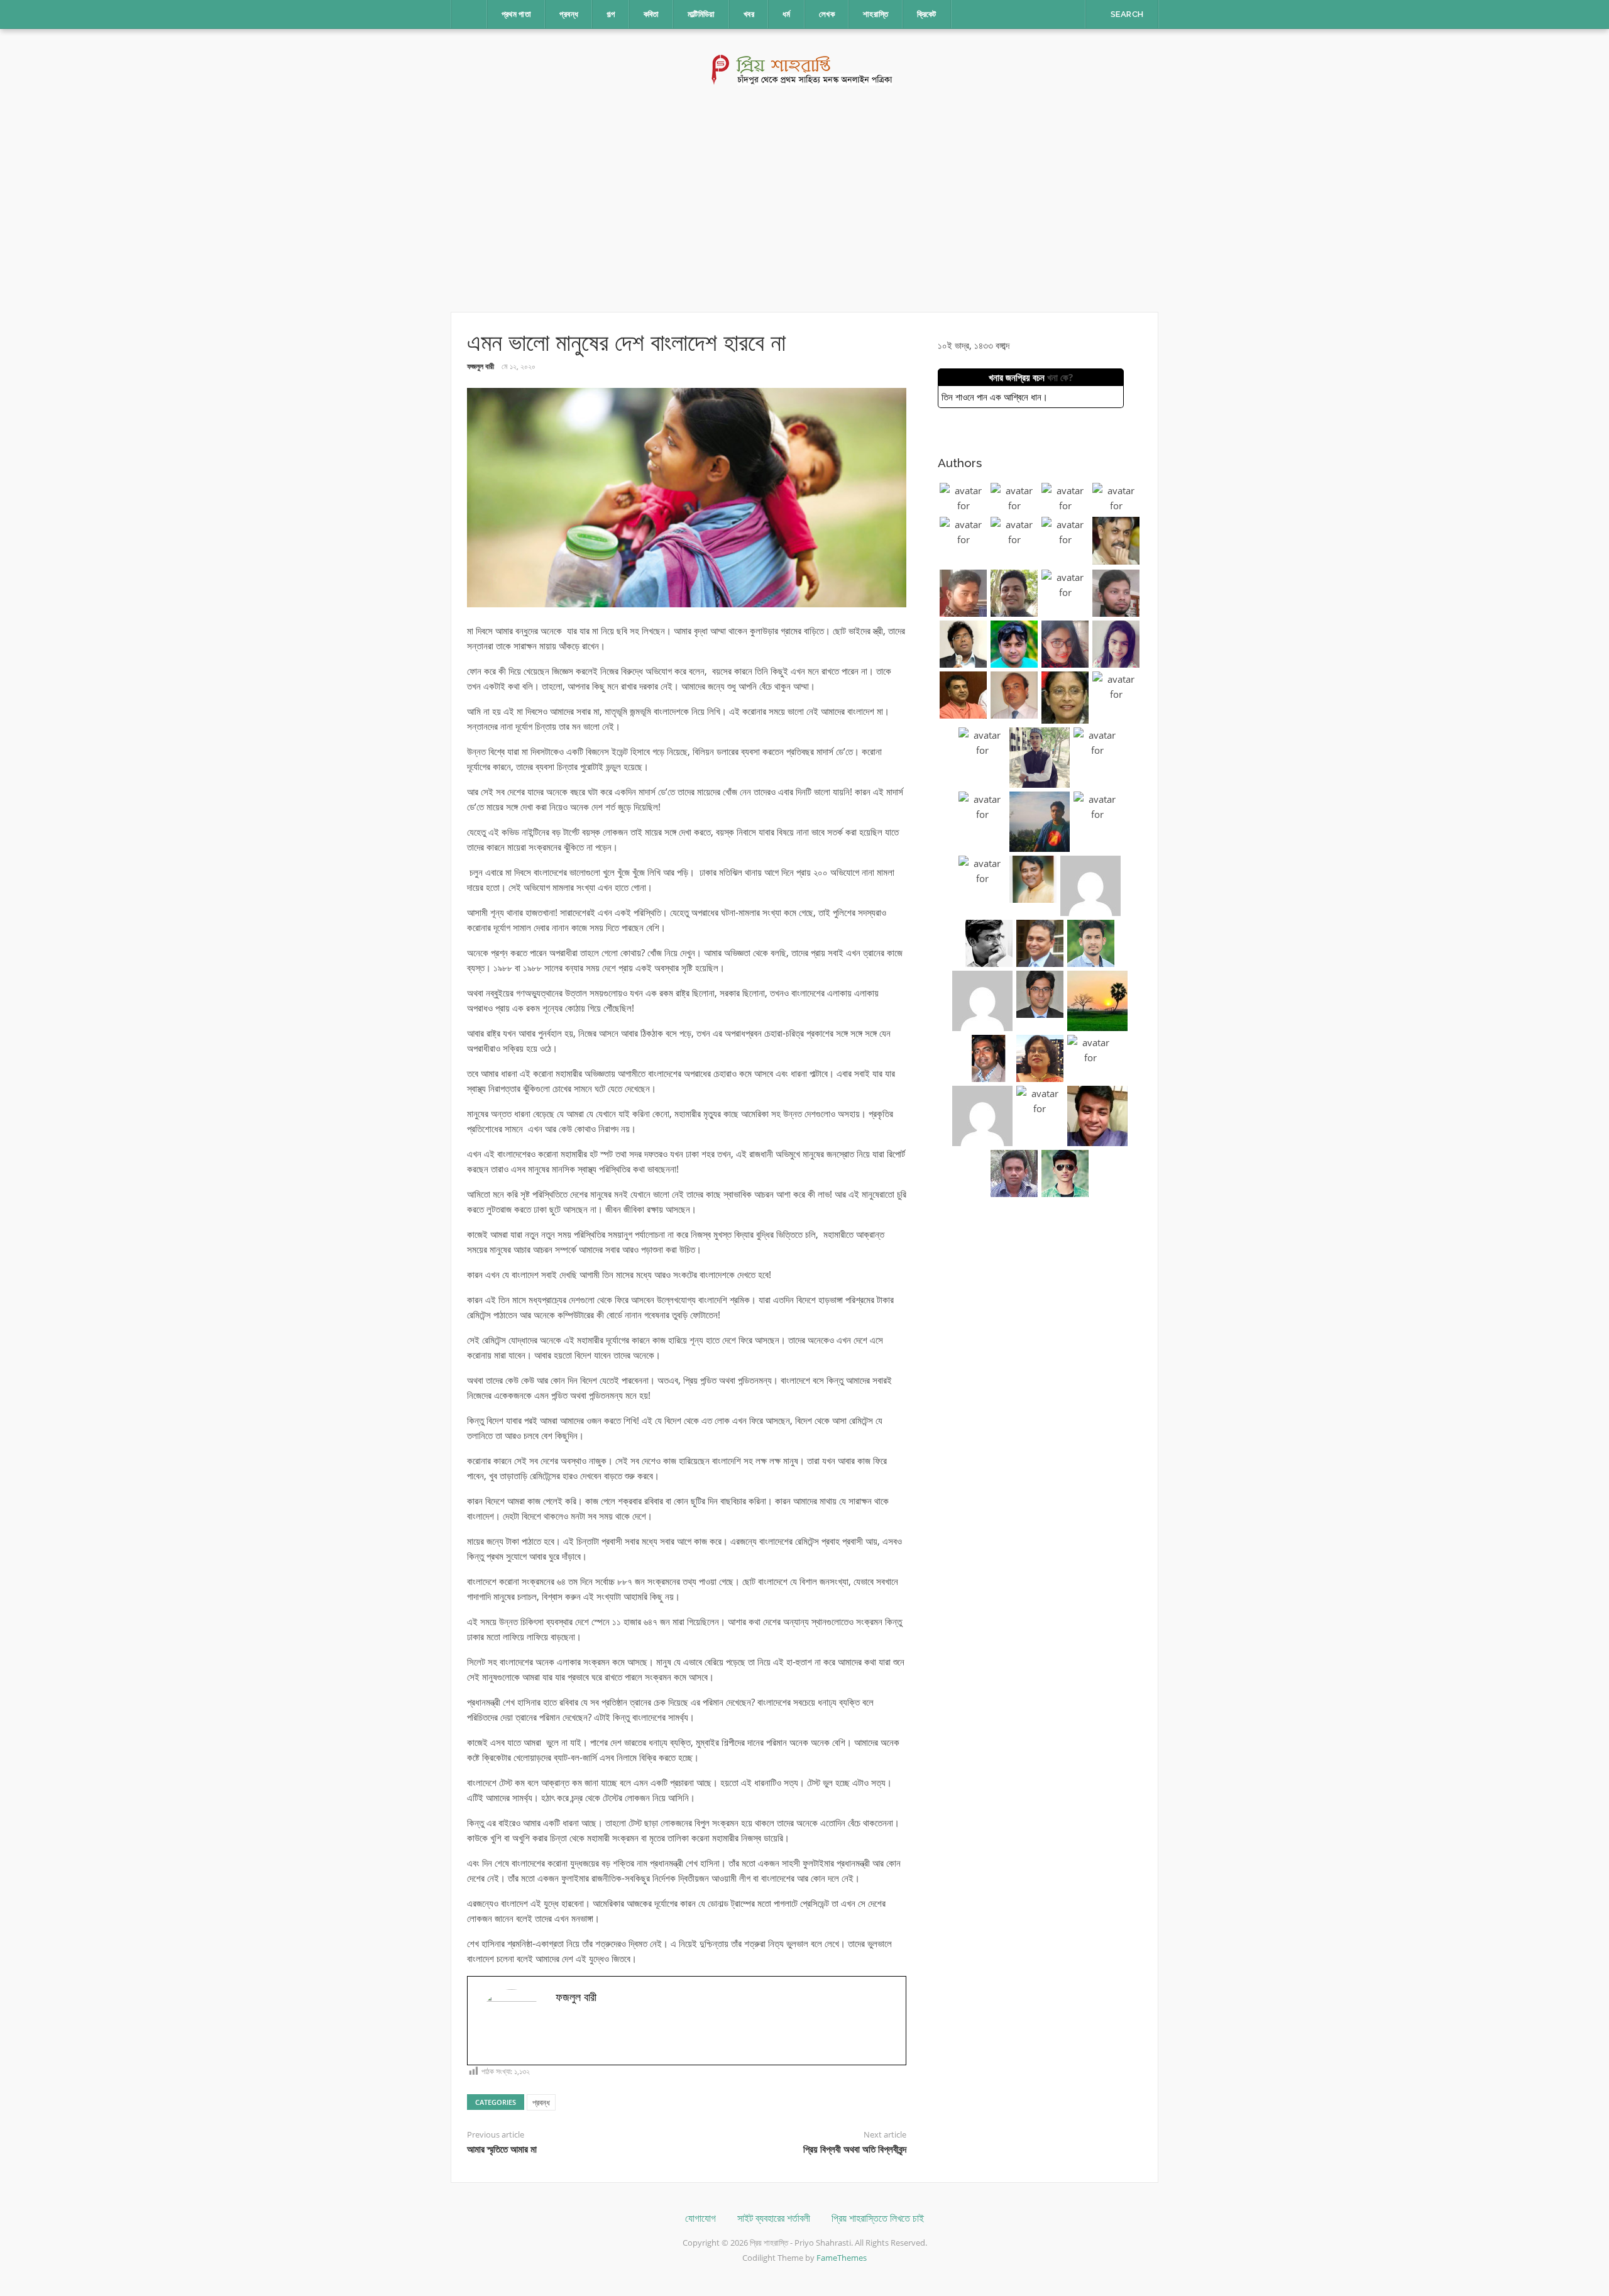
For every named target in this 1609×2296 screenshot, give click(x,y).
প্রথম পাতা (517, 14)
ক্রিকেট (927, 14)
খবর (749, 14)
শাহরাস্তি (876, 14)
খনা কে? (1060, 377)
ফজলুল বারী (481, 366)
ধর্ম (787, 14)
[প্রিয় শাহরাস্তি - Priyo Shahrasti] (805, 69)
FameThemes (842, 2258)
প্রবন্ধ (569, 14)
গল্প (611, 14)
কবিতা (651, 14)
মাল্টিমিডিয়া (701, 14)
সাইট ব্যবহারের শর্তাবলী (774, 2218)
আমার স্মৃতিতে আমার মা (502, 2150)
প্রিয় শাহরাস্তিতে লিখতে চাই (878, 2218)
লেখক (827, 14)
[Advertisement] (804, 199)
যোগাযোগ (700, 2218)
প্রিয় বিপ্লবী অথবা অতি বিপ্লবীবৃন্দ (855, 2150)
